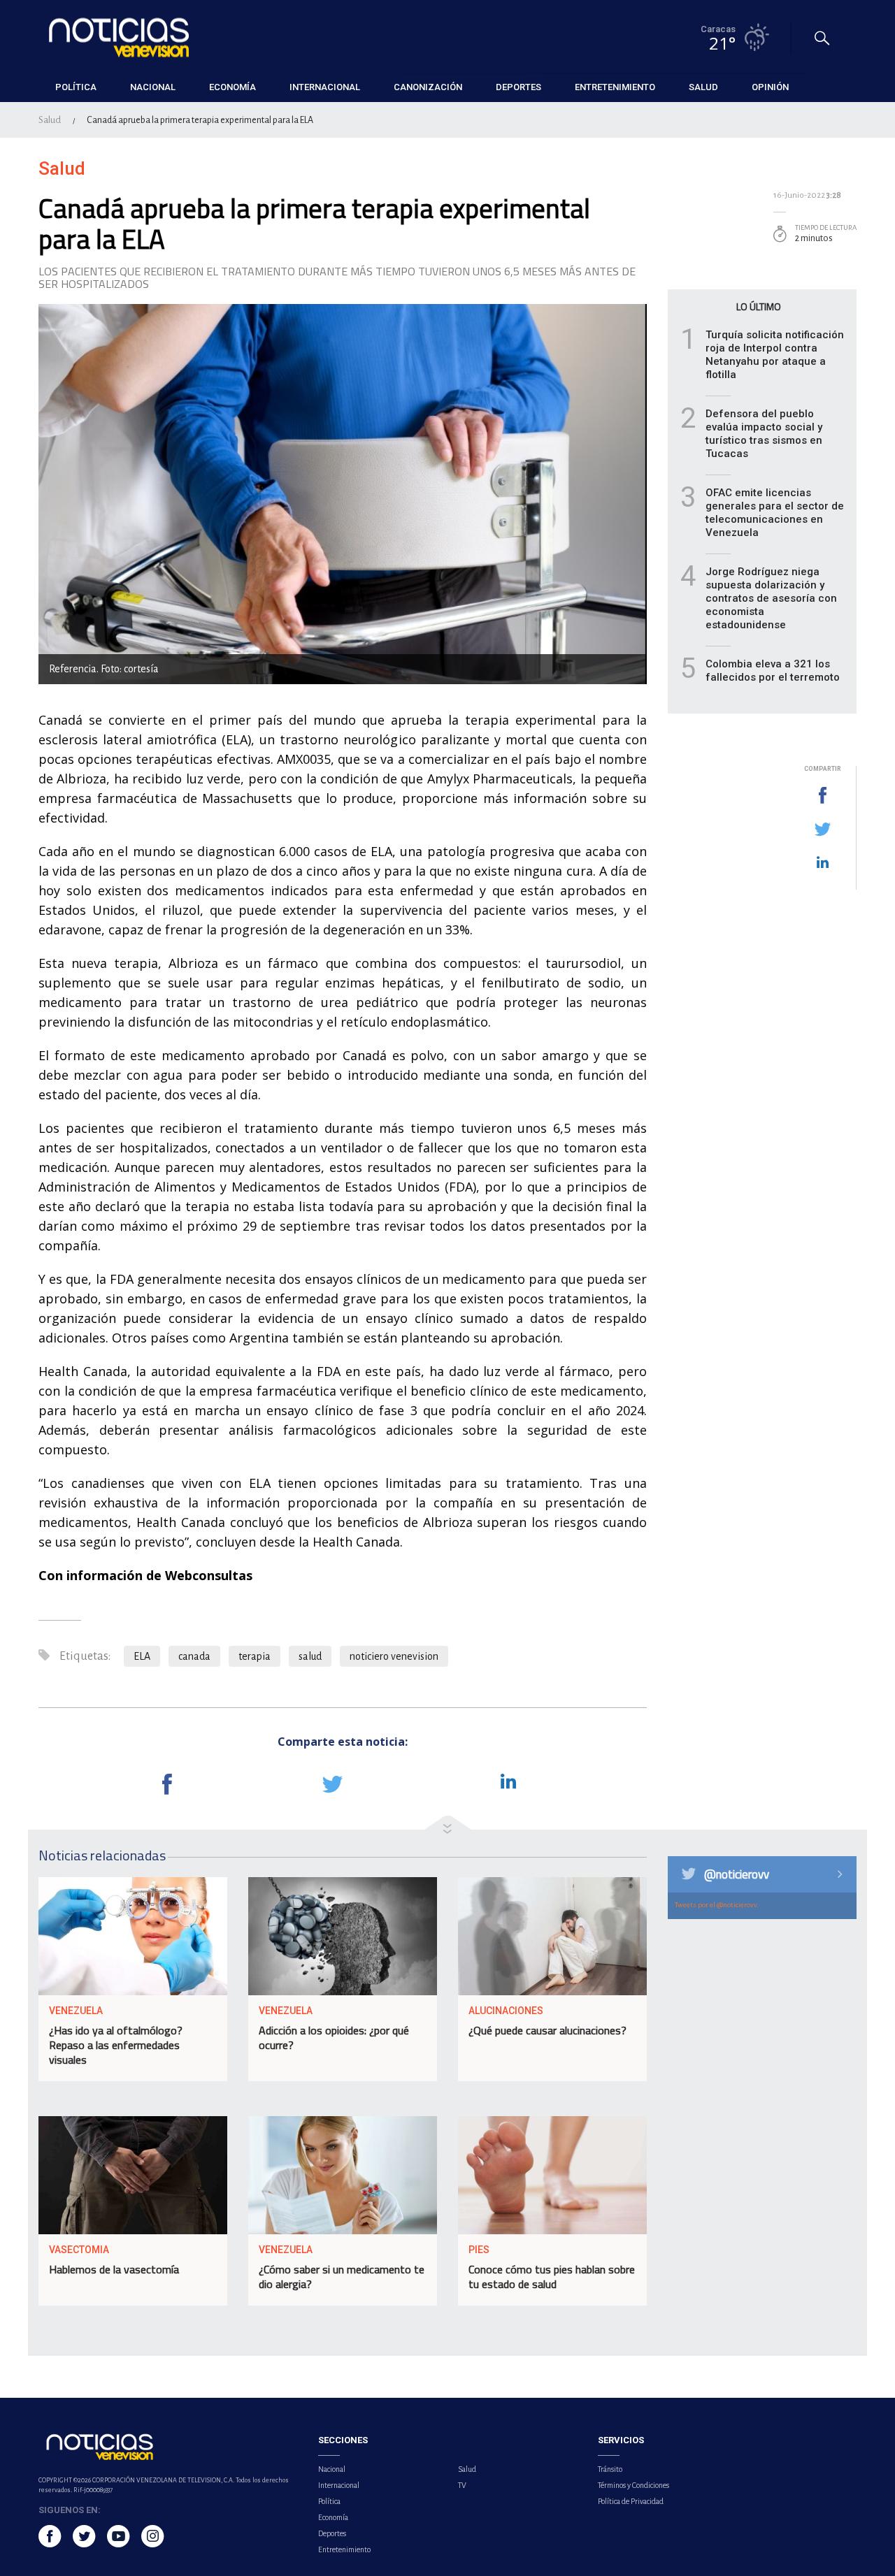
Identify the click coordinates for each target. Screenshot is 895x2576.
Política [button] (76, 87)
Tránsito (610, 2469)
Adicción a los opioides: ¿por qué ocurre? (334, 2038)
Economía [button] (232, 87)
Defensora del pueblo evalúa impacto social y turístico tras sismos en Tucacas (764, 434)
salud (310, 1656)
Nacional (332, 2469)
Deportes (332, 2533)
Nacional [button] (153, 87)
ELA (142, 1656)
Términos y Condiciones (633, 2485)
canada (194, 1656)
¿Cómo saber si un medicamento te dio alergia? (342, 2277)
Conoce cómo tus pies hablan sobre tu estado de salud (552, 2277)
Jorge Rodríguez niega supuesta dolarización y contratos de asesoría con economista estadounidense (771, 598)
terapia (255, 1656)
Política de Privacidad (631, 2501)
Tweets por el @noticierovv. (717, 1905)
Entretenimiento (344, 2549)
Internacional (339, 2485)
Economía (333, 2517)
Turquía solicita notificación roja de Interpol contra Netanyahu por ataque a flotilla (775, 355)
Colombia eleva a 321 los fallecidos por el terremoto (773, 671)
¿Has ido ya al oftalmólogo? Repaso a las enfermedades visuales (116, 2045)
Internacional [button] (325, 87)
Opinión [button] (770, 87)
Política (329, 2501)
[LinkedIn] (822, 863)
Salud (50, 120)
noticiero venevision (394, 1656)
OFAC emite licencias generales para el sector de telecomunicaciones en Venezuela (775, 513)
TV (462, 2485)
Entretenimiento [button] (615, 87)
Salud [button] (703, 87)
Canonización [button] (428, 87)
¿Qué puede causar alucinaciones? (547, 2030)
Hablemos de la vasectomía (114, 2269)
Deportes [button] (518, 87)
